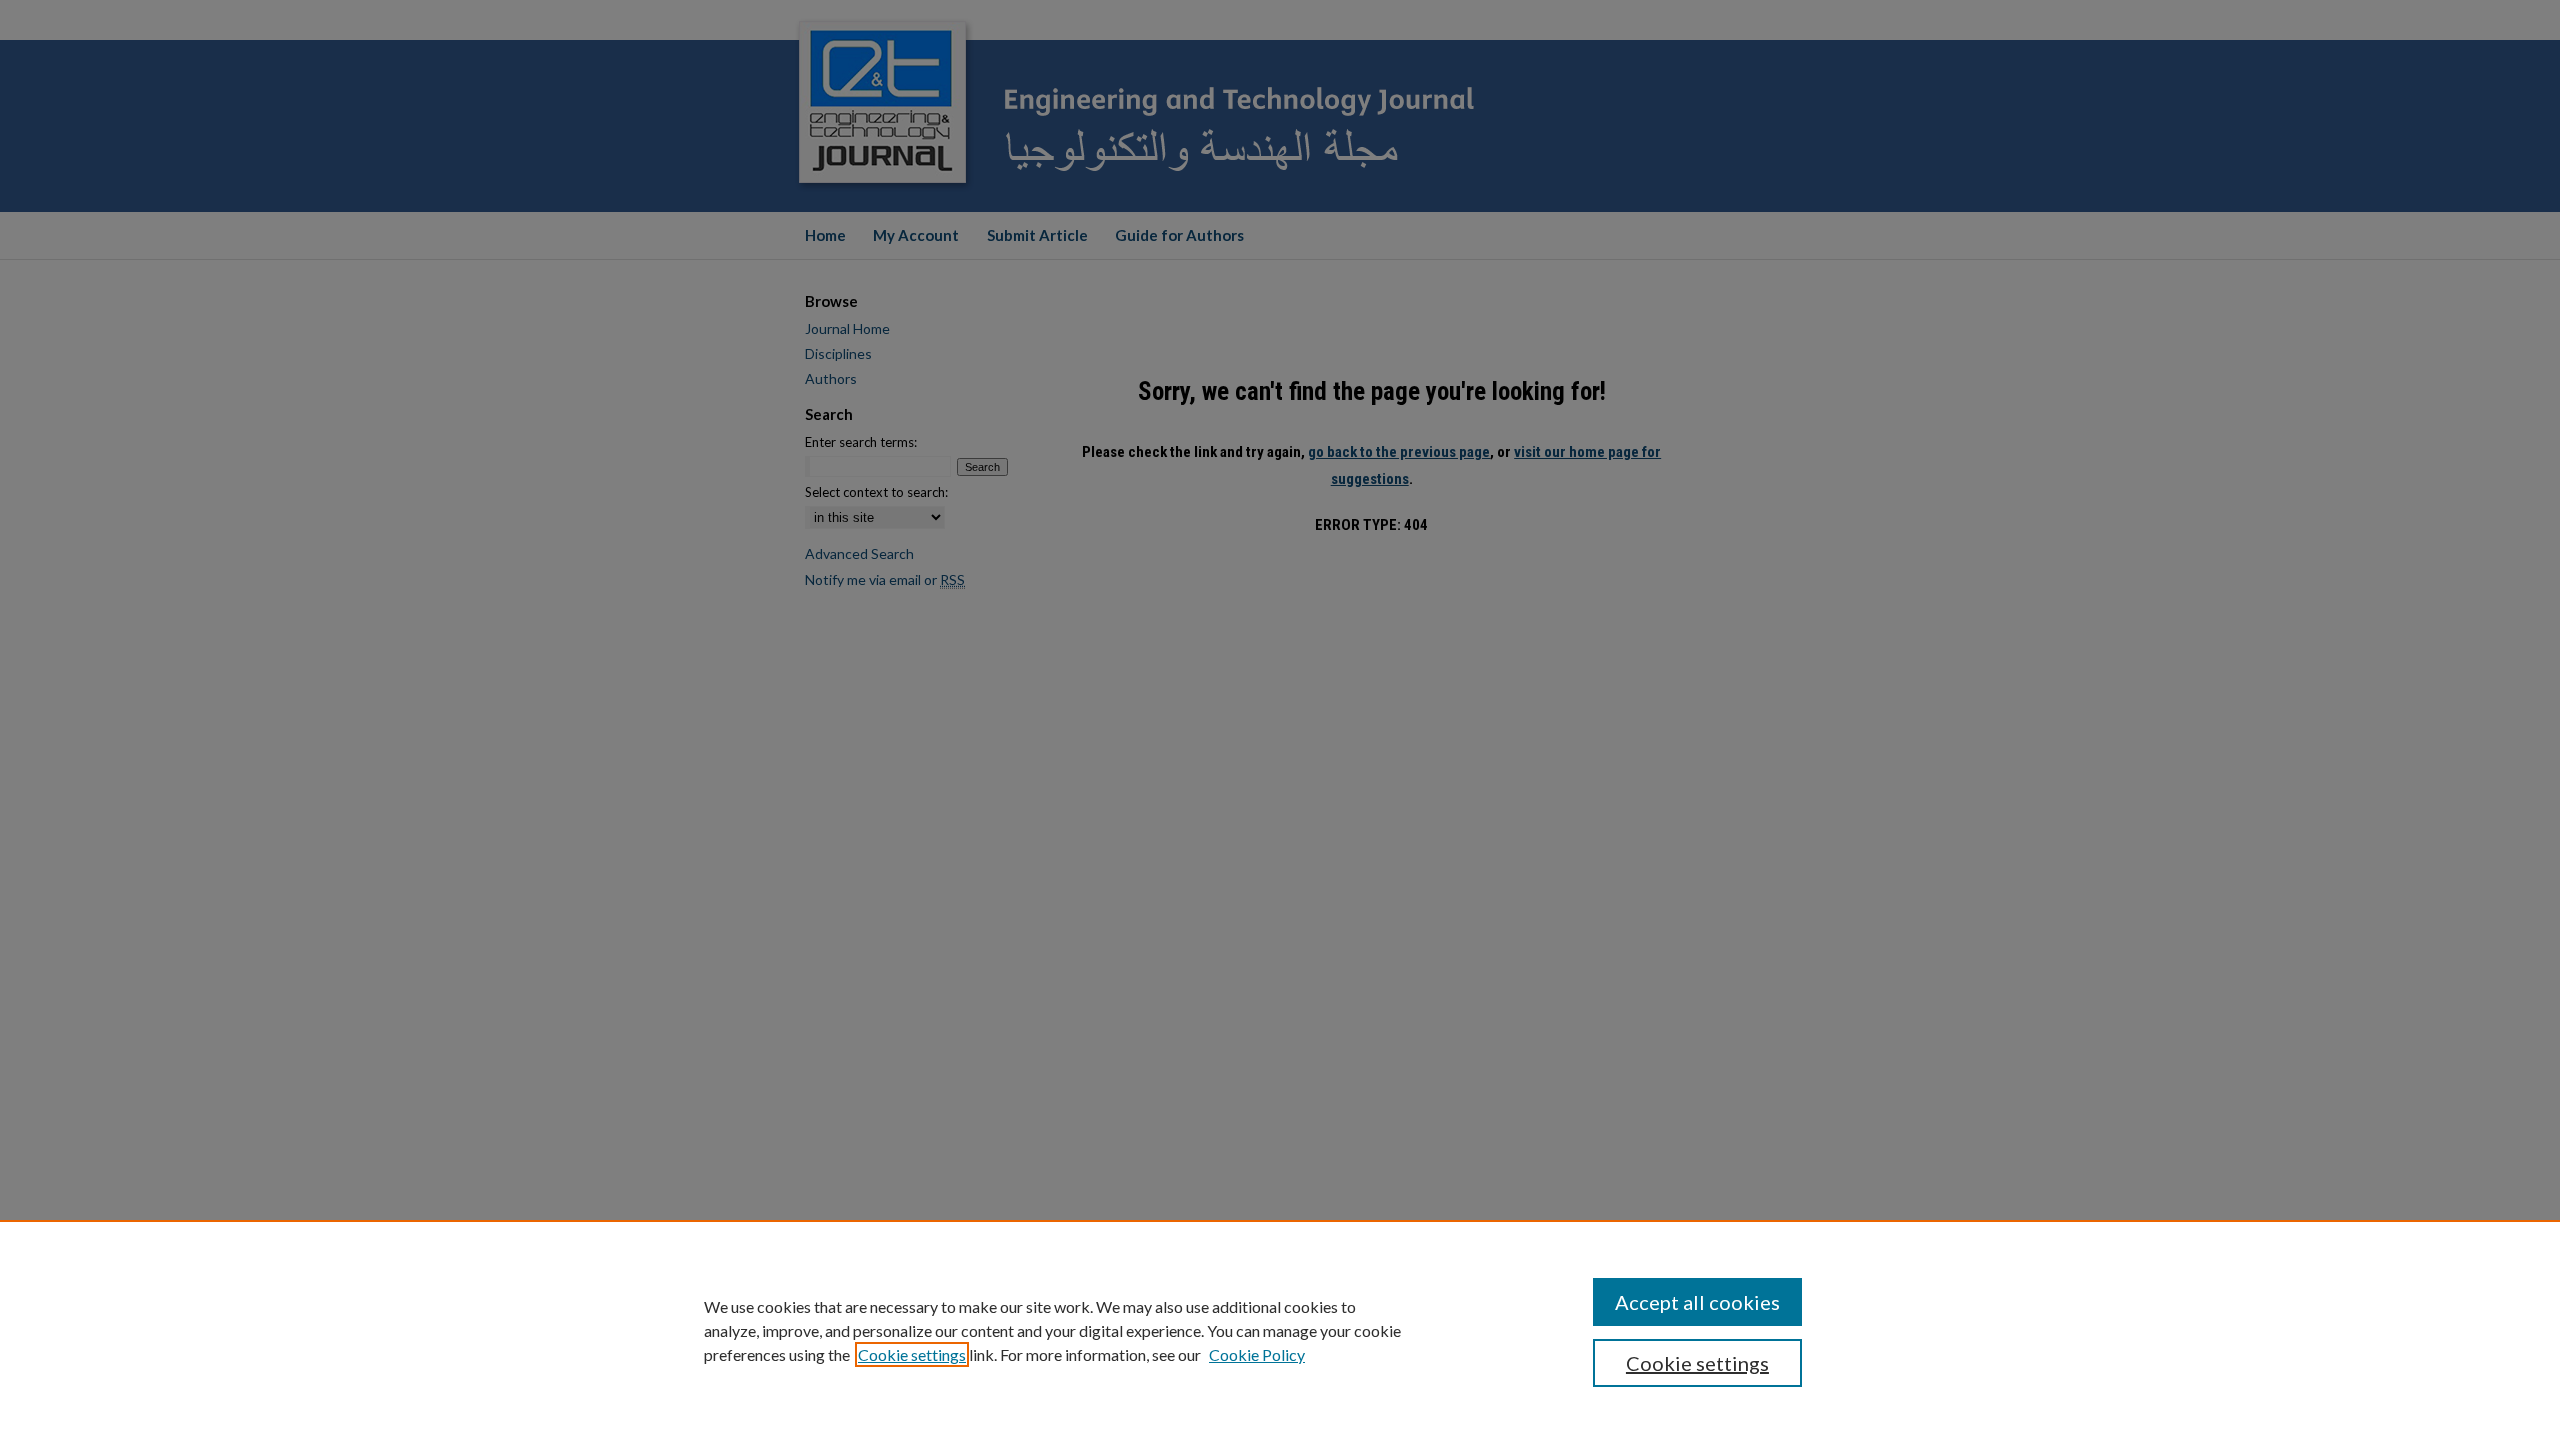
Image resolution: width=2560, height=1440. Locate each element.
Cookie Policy (1257, 1354)
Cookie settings (912, 1354)
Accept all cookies (1697, 1302)
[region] (1280, 1330)
